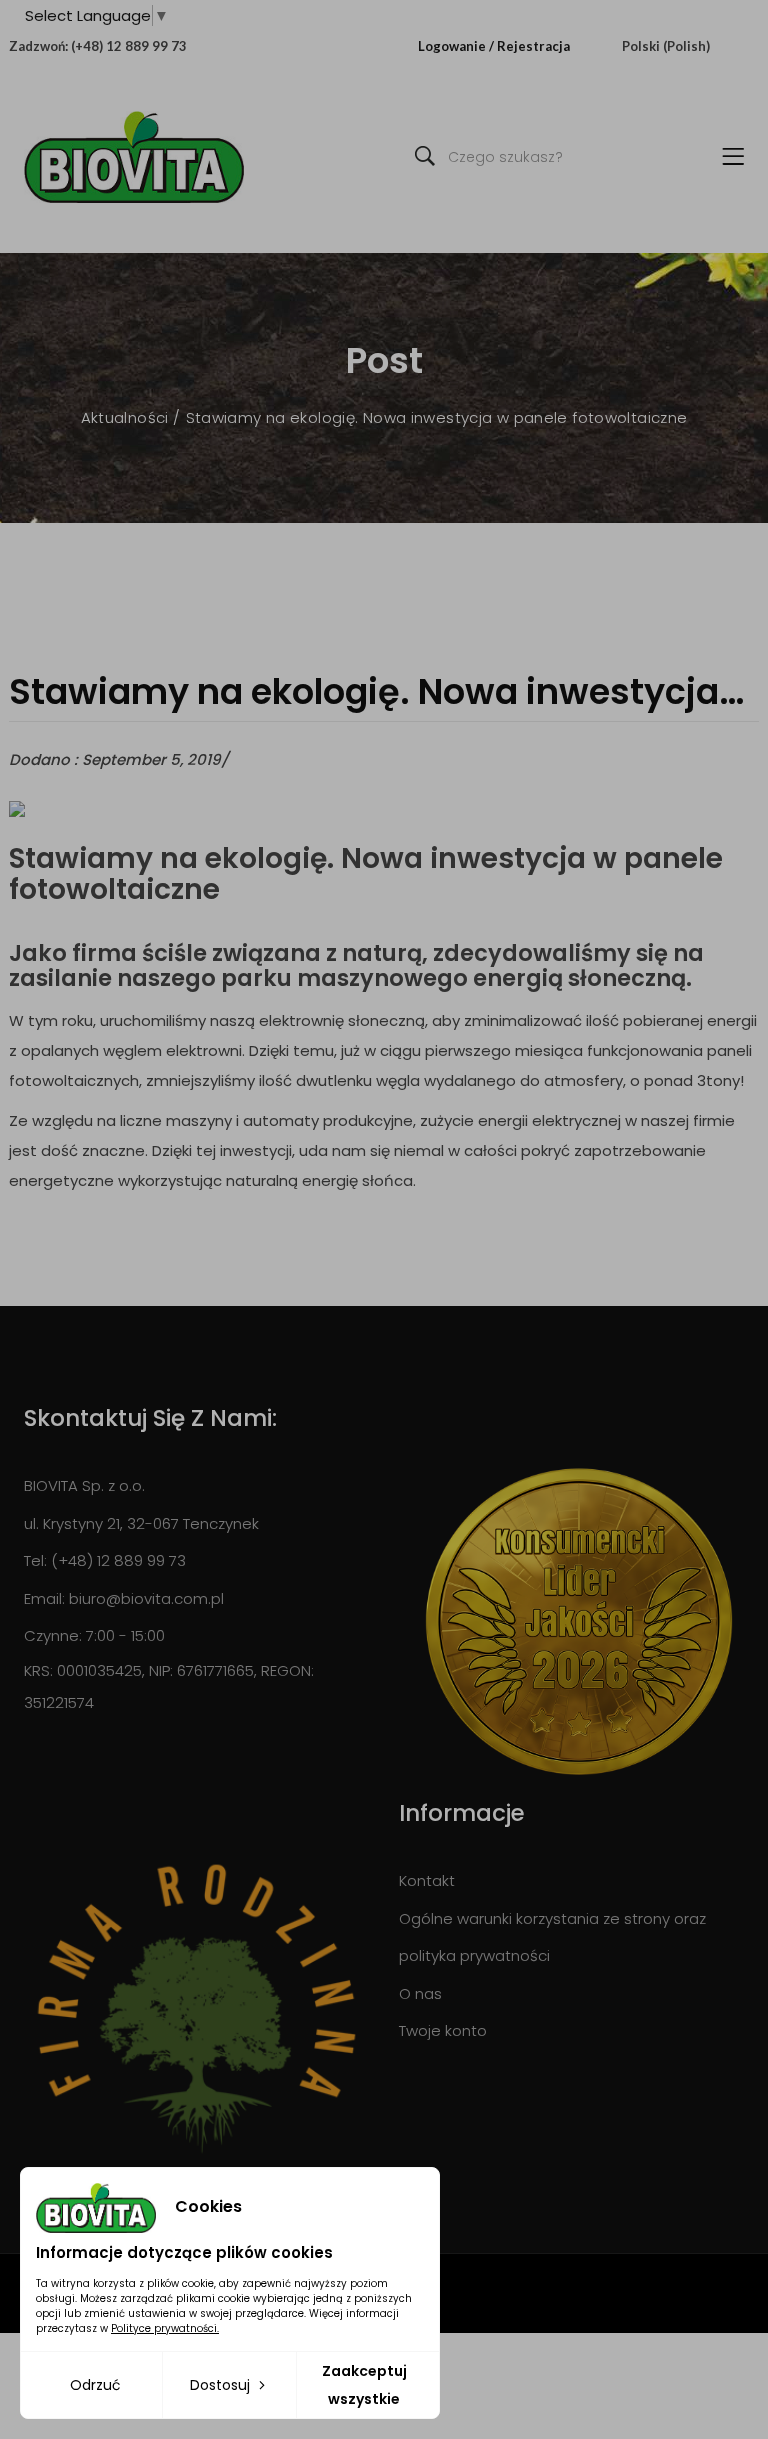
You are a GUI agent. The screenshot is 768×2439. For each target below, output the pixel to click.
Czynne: (53, 1635)
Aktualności (127, 417)
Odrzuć (95, 2385)
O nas (420, 1993)
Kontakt (427, 1880)
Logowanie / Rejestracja (494, 46)
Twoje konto (443, 2030)
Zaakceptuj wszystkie (364, 2385)
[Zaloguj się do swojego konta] (413, 46)
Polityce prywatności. (165, 2328)
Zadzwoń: (38, 46)
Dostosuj (222, 2385)
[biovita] (134, 157)
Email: (44, 1598)
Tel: (35, 1560)
